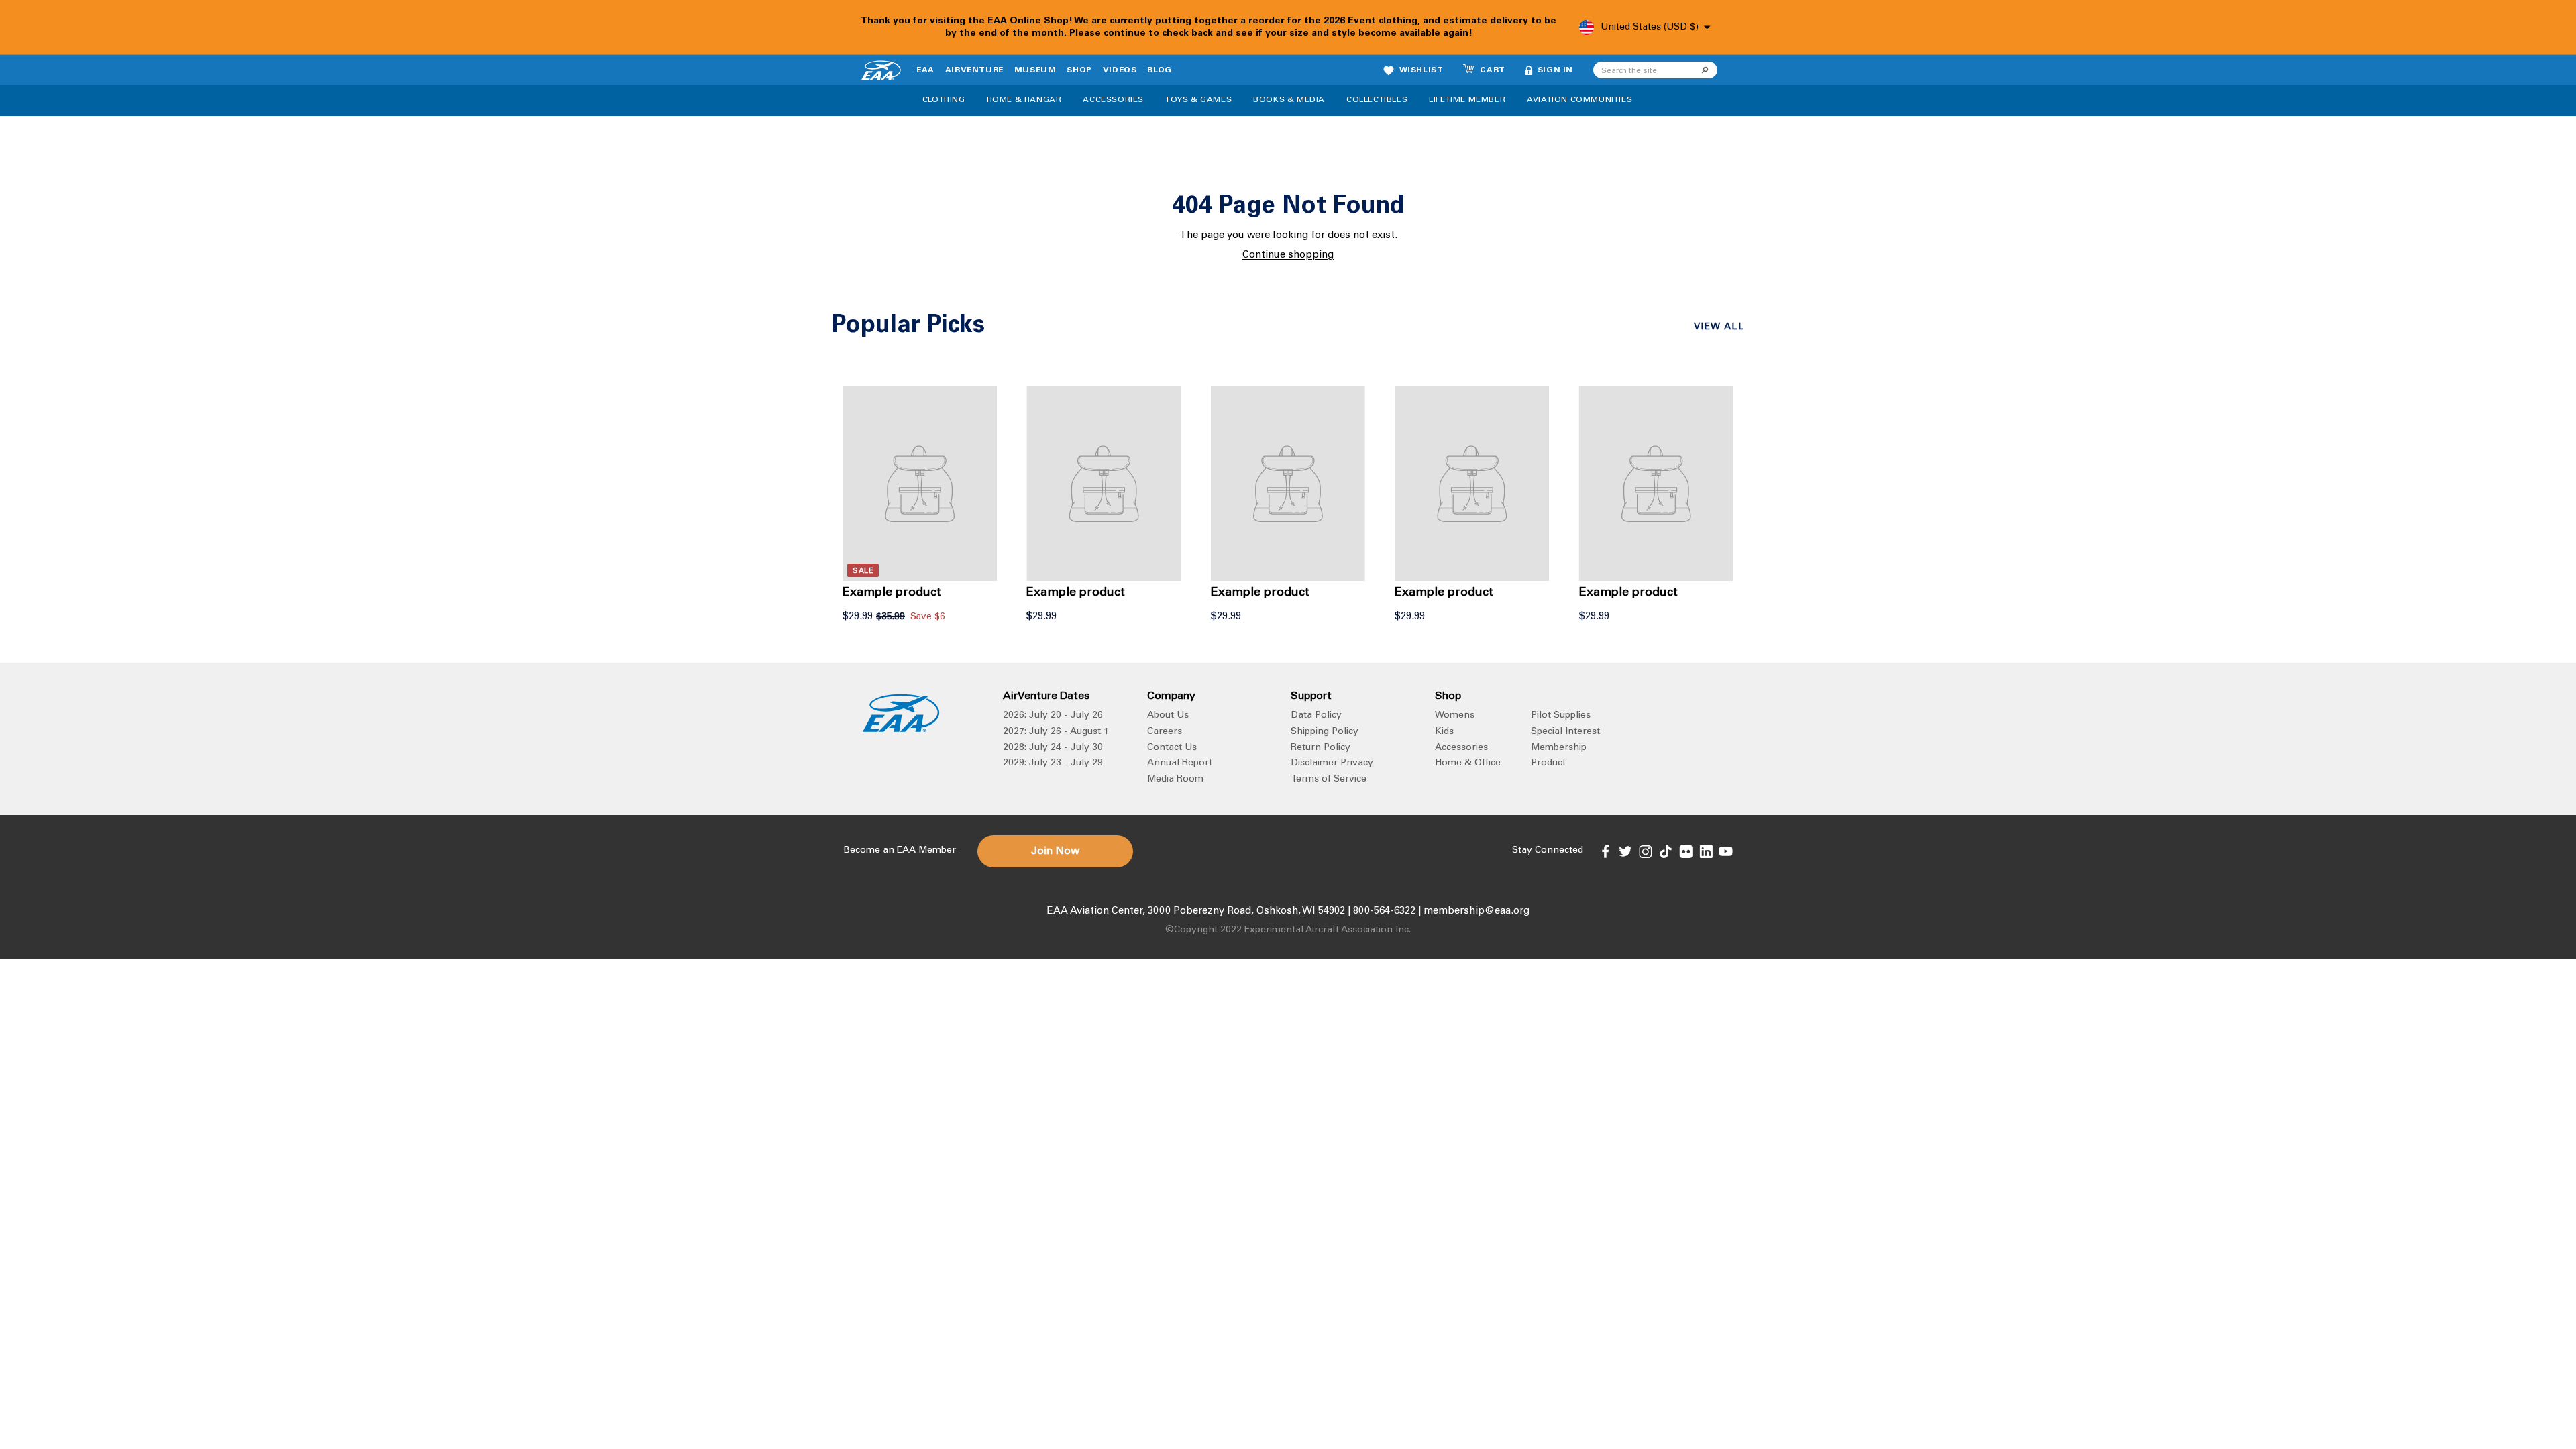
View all (1719, 327)
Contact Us (1172, 748)
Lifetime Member (1467, 100)
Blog (1159, 70)
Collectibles (1377, 100)
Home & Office (1468, 763)
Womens (1455, 716)
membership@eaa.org (1477, 911)
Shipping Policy (1325, 732)
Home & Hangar (1024, 100)
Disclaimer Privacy (1332, 763)
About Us (1168, 716)
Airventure (974, 70)
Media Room (1175, 780)
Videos (1120, 70)
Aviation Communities (1579, 100)
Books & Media (1289, 100)
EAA (925, 70)
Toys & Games (1198, 100)
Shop (1079, 70)
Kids (1444, 732)
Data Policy (1316, 716)
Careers (1165, 732)
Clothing (944, 100)
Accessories (1113, 100)
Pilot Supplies (1561, 716)
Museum (1035, 70)
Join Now (1055, 851)
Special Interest (1565, 732)
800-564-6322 (1384, 911)
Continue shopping (1288, 255)
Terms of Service (1329, 780)
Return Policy (1321, 748)
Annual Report (1180, 763)
